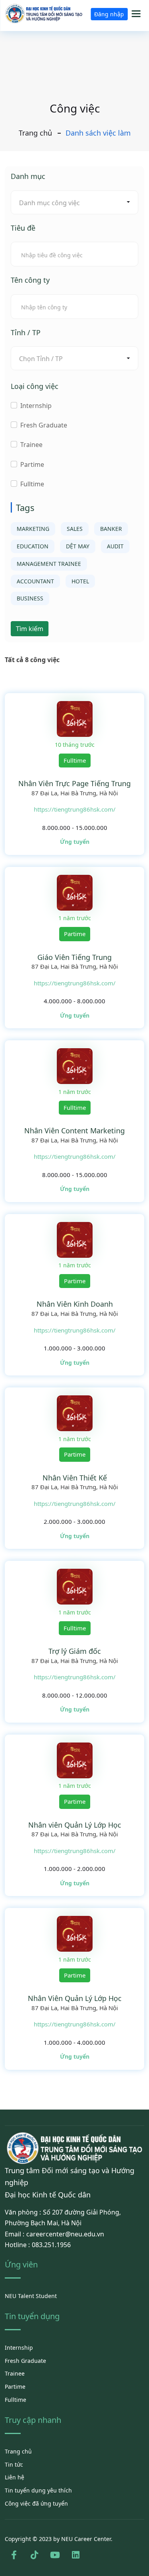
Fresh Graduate (44, 425)
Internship (36, 406)
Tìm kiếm (30, 629)
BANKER (111, 529)
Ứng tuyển (75, 842)
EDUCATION (33, 546)
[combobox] (74, 202)
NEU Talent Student (31, 2296)
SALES (75, 529)
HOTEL (80, 581)
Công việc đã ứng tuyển (36, 2503)
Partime (32, 464)
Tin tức (14, 2464)
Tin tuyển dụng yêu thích (38, 2490)
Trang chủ (35, 133)
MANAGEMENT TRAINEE (49, 564)
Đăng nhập (109, 14)
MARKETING (33, 529)
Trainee (31, 445)
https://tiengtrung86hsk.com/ (75, 809)
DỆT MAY (78, 546)
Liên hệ (15, 2477)
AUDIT (115, 546)
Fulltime (32, 484)
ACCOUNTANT (35, 581)
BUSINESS (30, 598)
